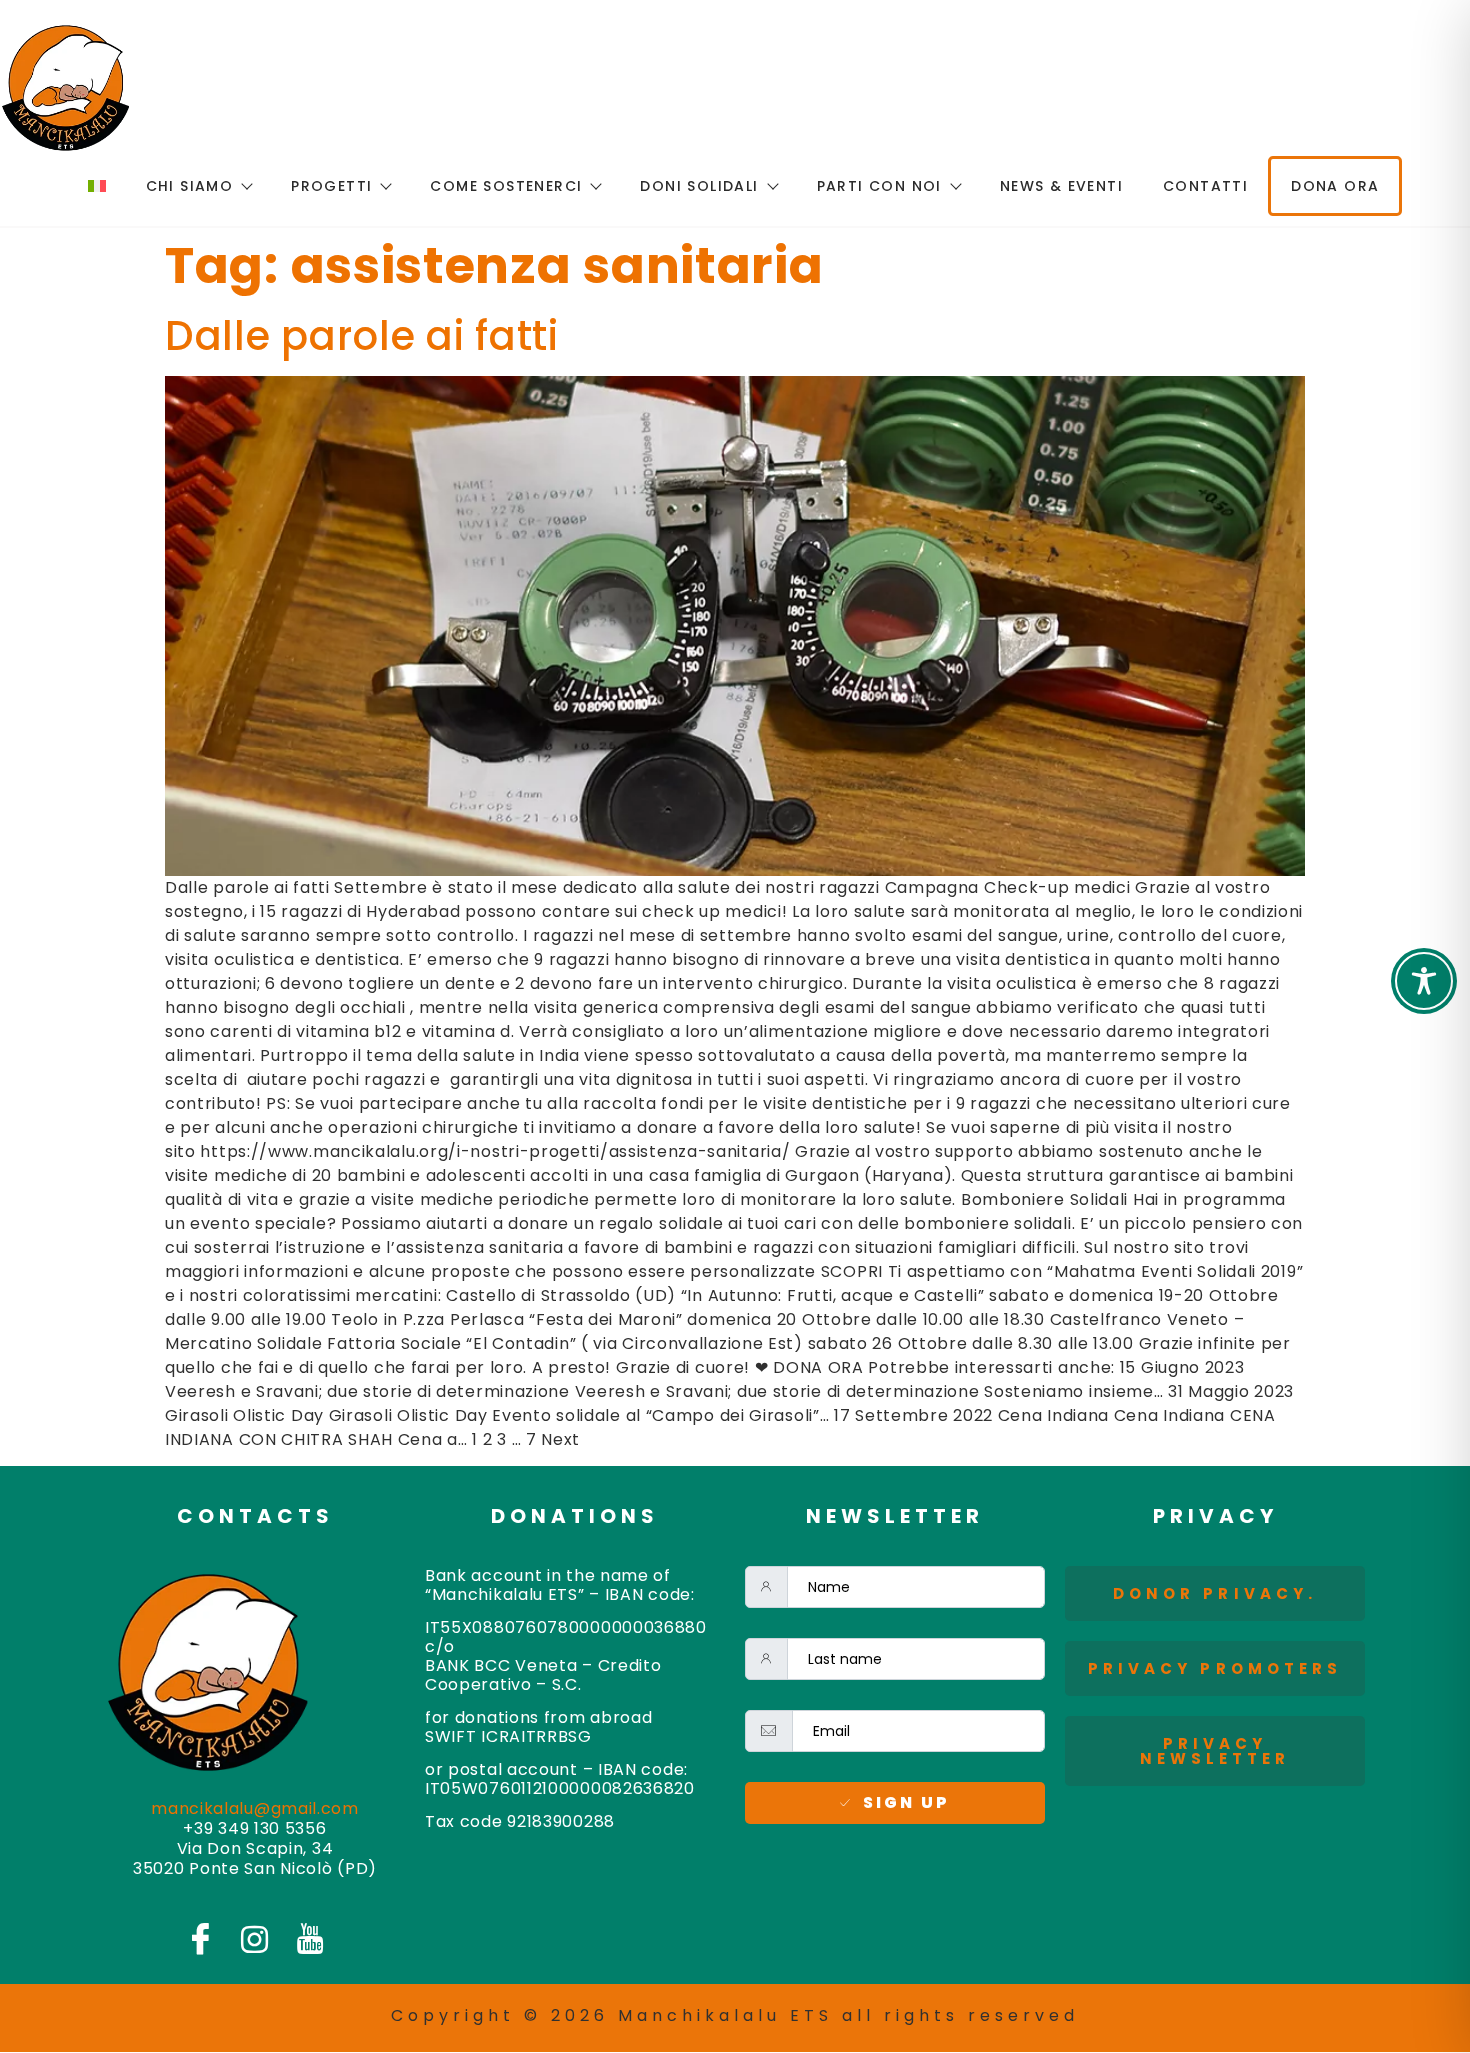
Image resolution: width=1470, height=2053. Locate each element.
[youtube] (310, 1938)
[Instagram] (255, 1939)
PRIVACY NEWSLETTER (1215, 1751)
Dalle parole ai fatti (362, 336)
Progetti (331, 186)
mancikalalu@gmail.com (255, 1808)
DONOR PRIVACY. (1215, 1593)
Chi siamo (190, 186)
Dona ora (1335, 186)
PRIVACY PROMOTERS (1215, 1668)
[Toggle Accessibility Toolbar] (1424, 981)
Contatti (1205, 186)
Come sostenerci (506, 186)
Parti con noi (879, 186)
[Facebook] (200, 1938)
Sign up (906, 1802)
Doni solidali (699, 186)
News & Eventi (1061, 186)
